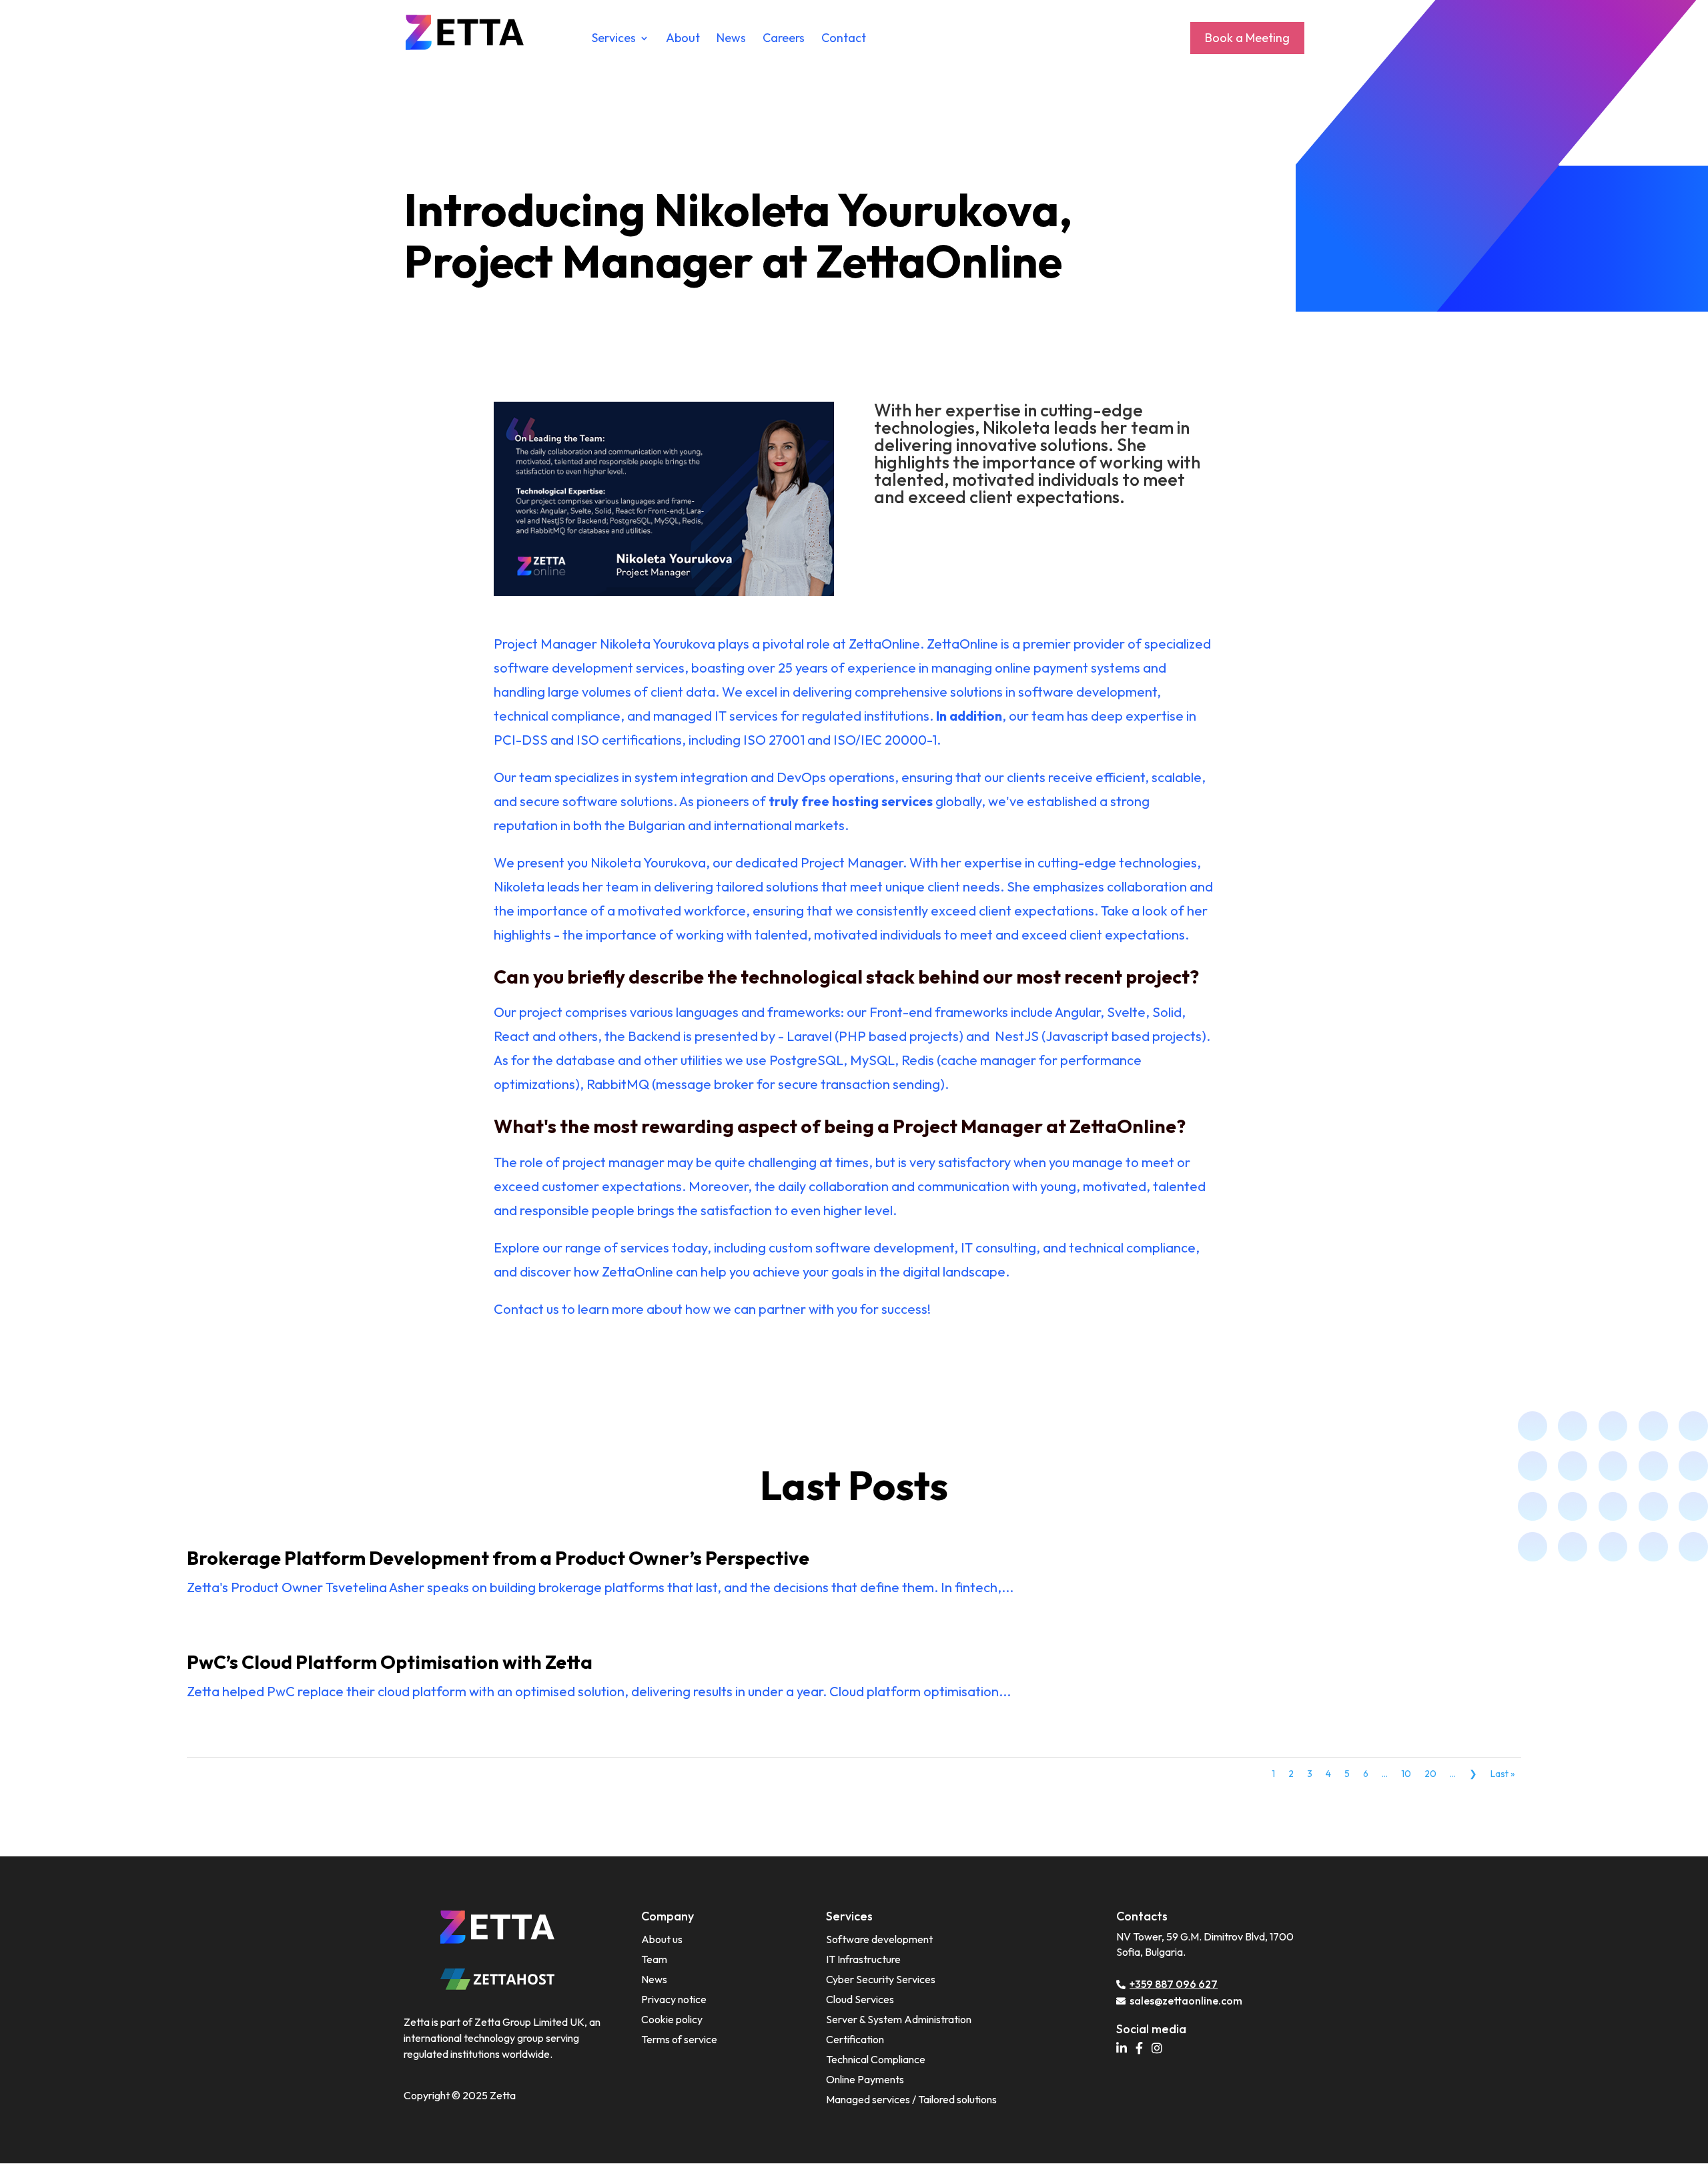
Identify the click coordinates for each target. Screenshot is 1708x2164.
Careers (784, 39)
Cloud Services (860, 1999)
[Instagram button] (1160, 2049)
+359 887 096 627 (1174, 1984)
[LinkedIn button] (1125, 2049)
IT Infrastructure (863, 1959)
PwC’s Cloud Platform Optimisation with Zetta (390, 1662)
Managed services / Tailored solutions (911, 2099)
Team (654, 1959)
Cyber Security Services (881, 1979)
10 (1406, 1774)
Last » (1503, 1774)
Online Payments (865, 2079)
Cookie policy (672, 2019)
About (683, 39)
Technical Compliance (876, 2059)
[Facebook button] (1143, 2049)
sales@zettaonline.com (1186, 2001)
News (731, 39)
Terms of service (679, 2039)
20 (1430, 1774)
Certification (855, 2039)
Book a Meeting (1247, 38)
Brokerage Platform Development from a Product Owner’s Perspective (498, 1558)
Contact (844, 39)
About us (662, 1939)
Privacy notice (674, 1999)
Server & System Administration (899, 2019)
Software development (879, 1939)
